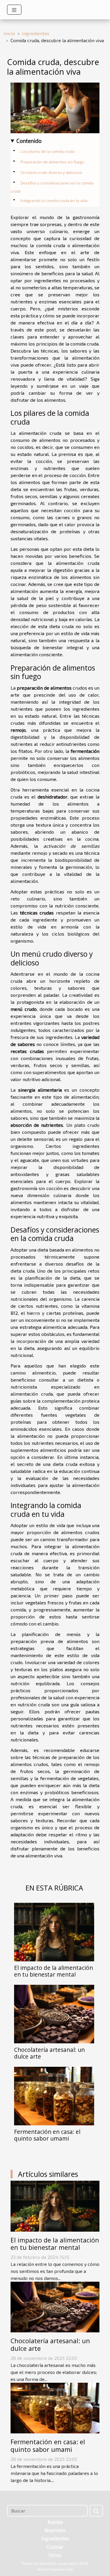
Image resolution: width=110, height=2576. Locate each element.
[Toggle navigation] (14, 10)
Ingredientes (36, 33)
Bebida (55, 2522)
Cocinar (55, 2547)
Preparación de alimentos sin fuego (52, 162)
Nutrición (55, 2530)
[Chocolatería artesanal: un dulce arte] (54, 2014)
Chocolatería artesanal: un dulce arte (49, 2053)
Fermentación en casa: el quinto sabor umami (47, 2135)
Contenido (29, 141)
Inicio (9, 33)
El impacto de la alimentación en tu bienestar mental (54, 1971)
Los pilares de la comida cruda (48, 151)
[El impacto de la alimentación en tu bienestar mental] (54, 1932)
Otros (55, 2555)
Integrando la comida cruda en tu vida (54, 201)
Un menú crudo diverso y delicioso (51, 172)
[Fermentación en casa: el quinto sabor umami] (54, 2096)
